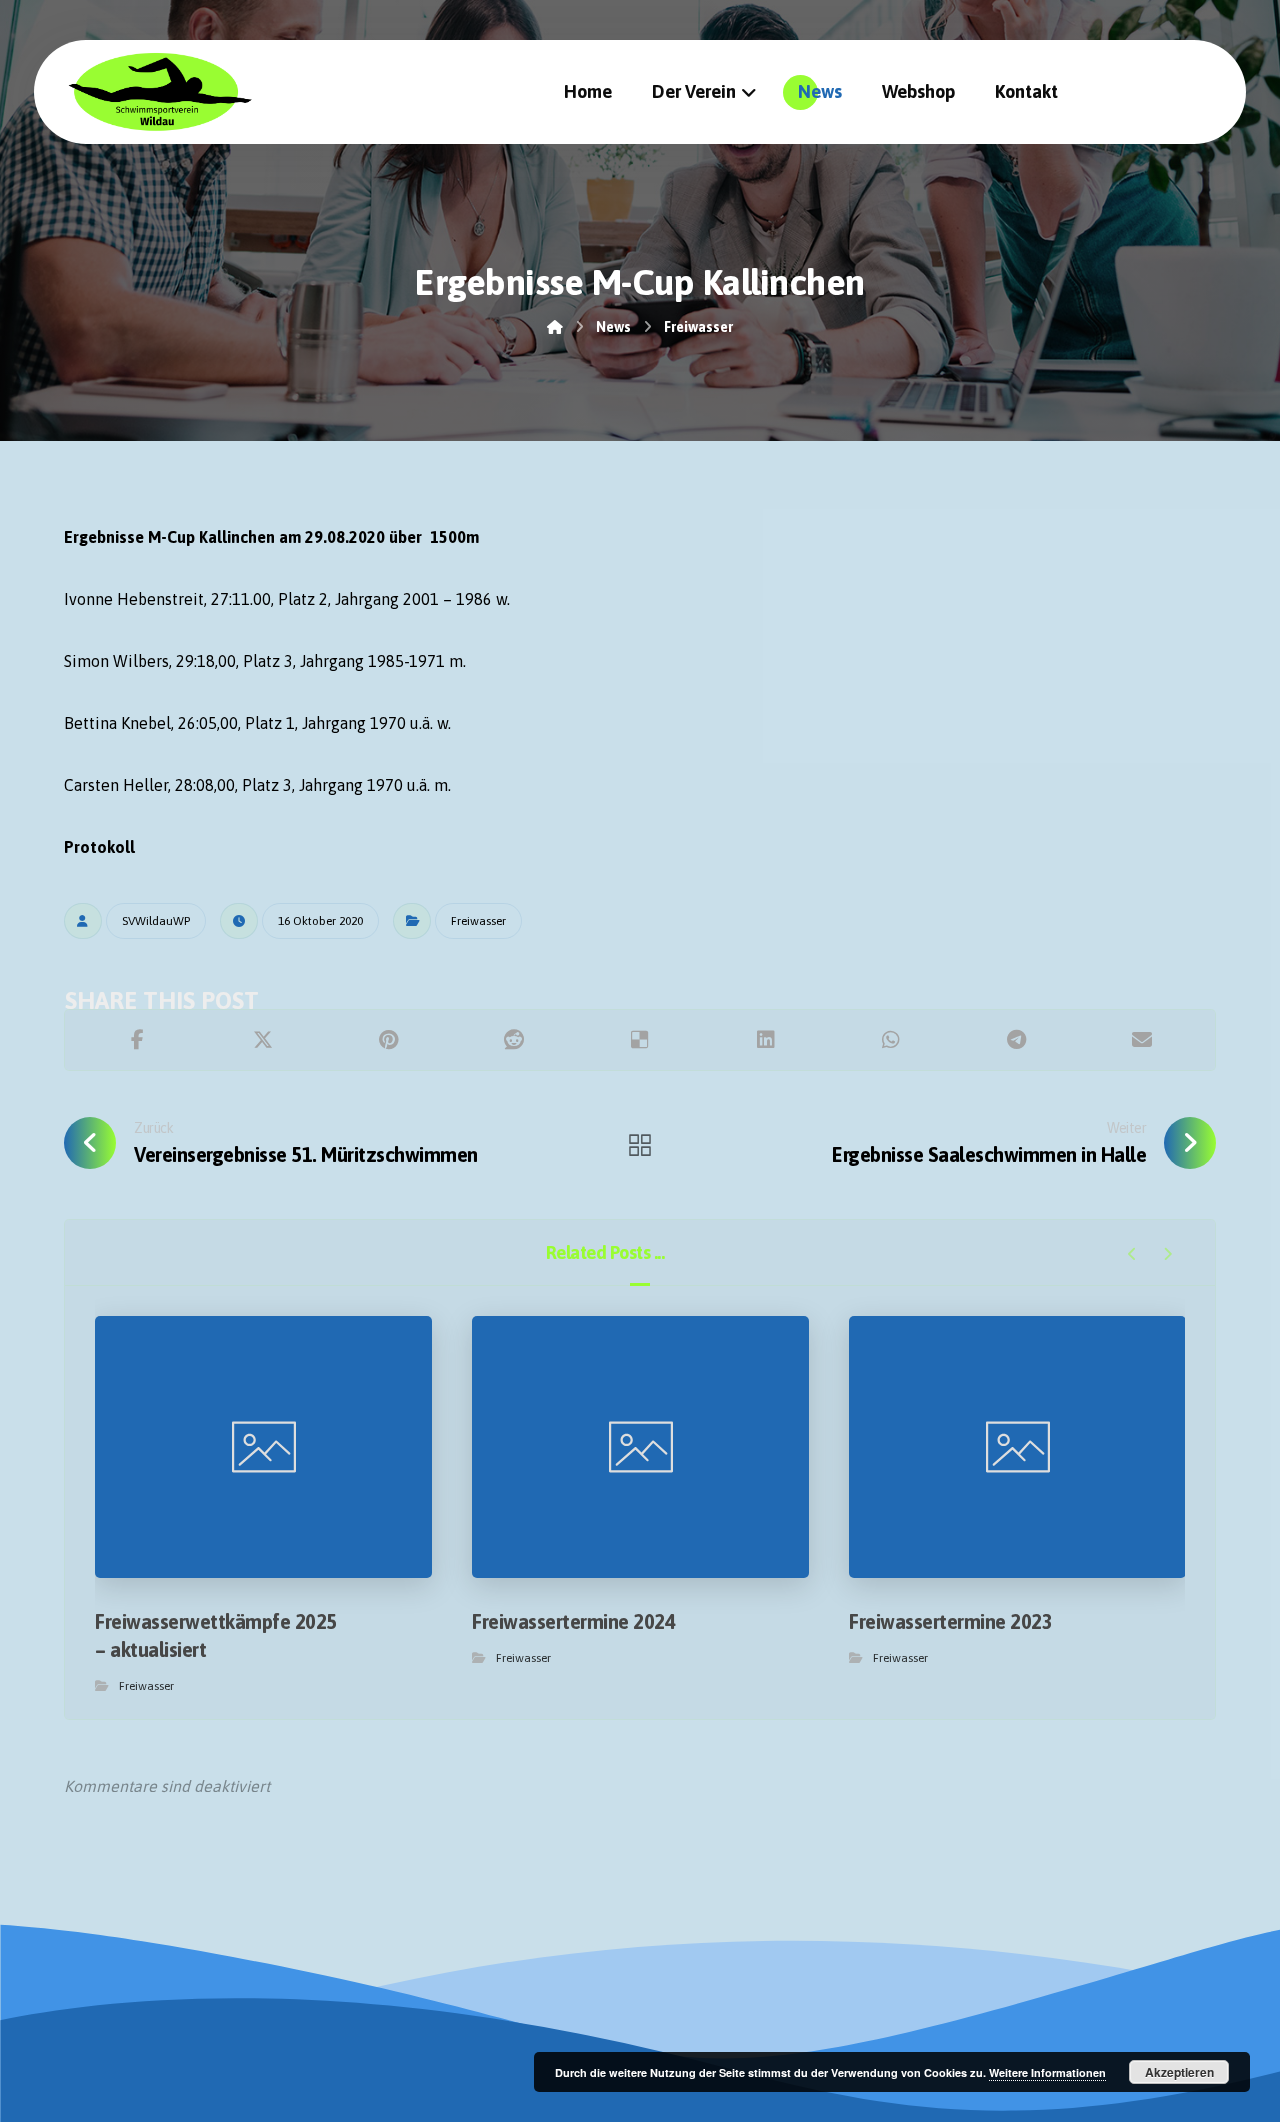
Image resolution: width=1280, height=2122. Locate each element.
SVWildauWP (156, 921)
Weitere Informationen (1047, 2072)
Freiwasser (478, 921)
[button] (138, 1040)
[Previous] (1132, 1254)
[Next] (1167, 1254)
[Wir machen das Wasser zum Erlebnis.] (159, 91)
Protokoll (99, 847)
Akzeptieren (1179, 2072)
